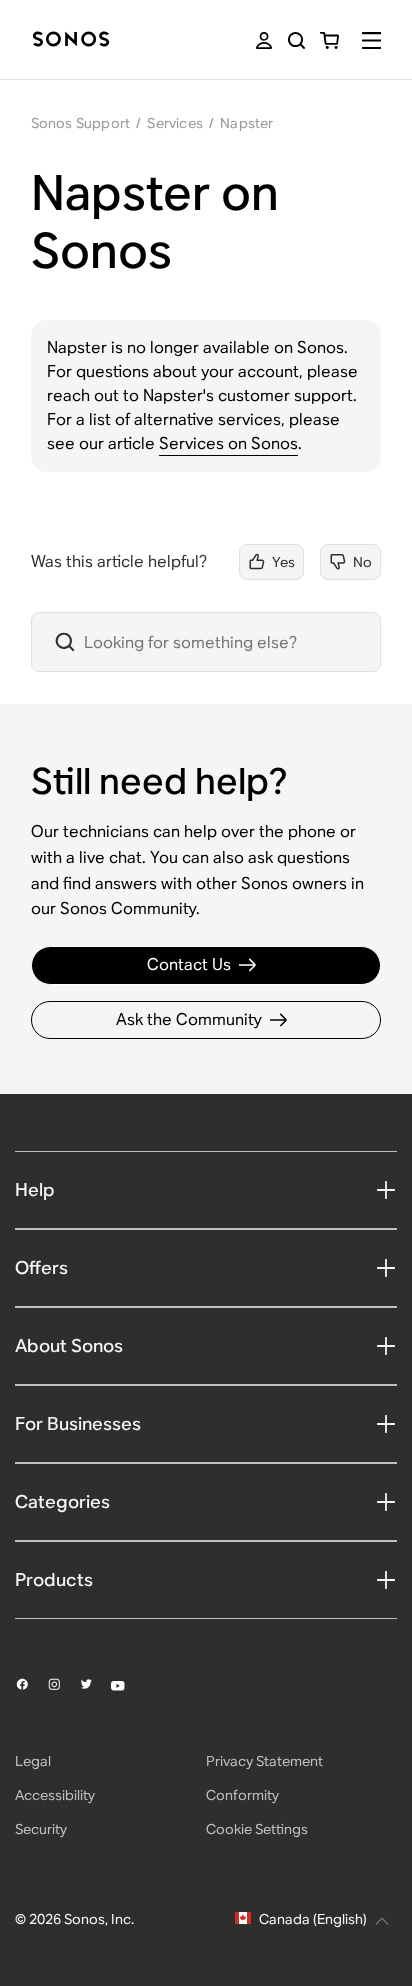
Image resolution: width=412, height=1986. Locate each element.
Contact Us (189, 964)
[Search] (296, 40)
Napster (246, 123)
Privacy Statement (264, 1761)
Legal (33, 1761)
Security (41, 1829)
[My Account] (264, 40)
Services (175, 123)
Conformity (242, 1795)
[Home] (71, 40)
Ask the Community (189, 1019)
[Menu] (371, 40)
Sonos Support (81, 123)
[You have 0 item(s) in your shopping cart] (329, 40)
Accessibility (55, 1795)
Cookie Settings (257, 1829)
